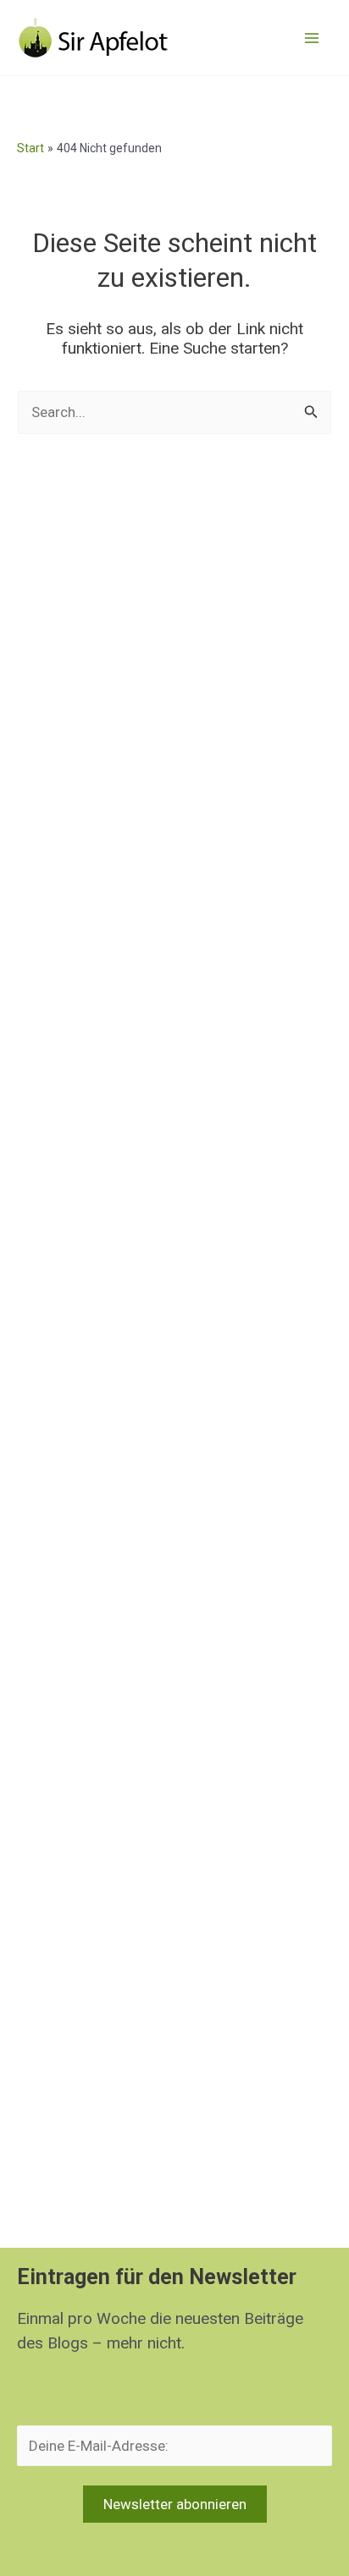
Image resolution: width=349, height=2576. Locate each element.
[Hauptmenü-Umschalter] (312, 38)
